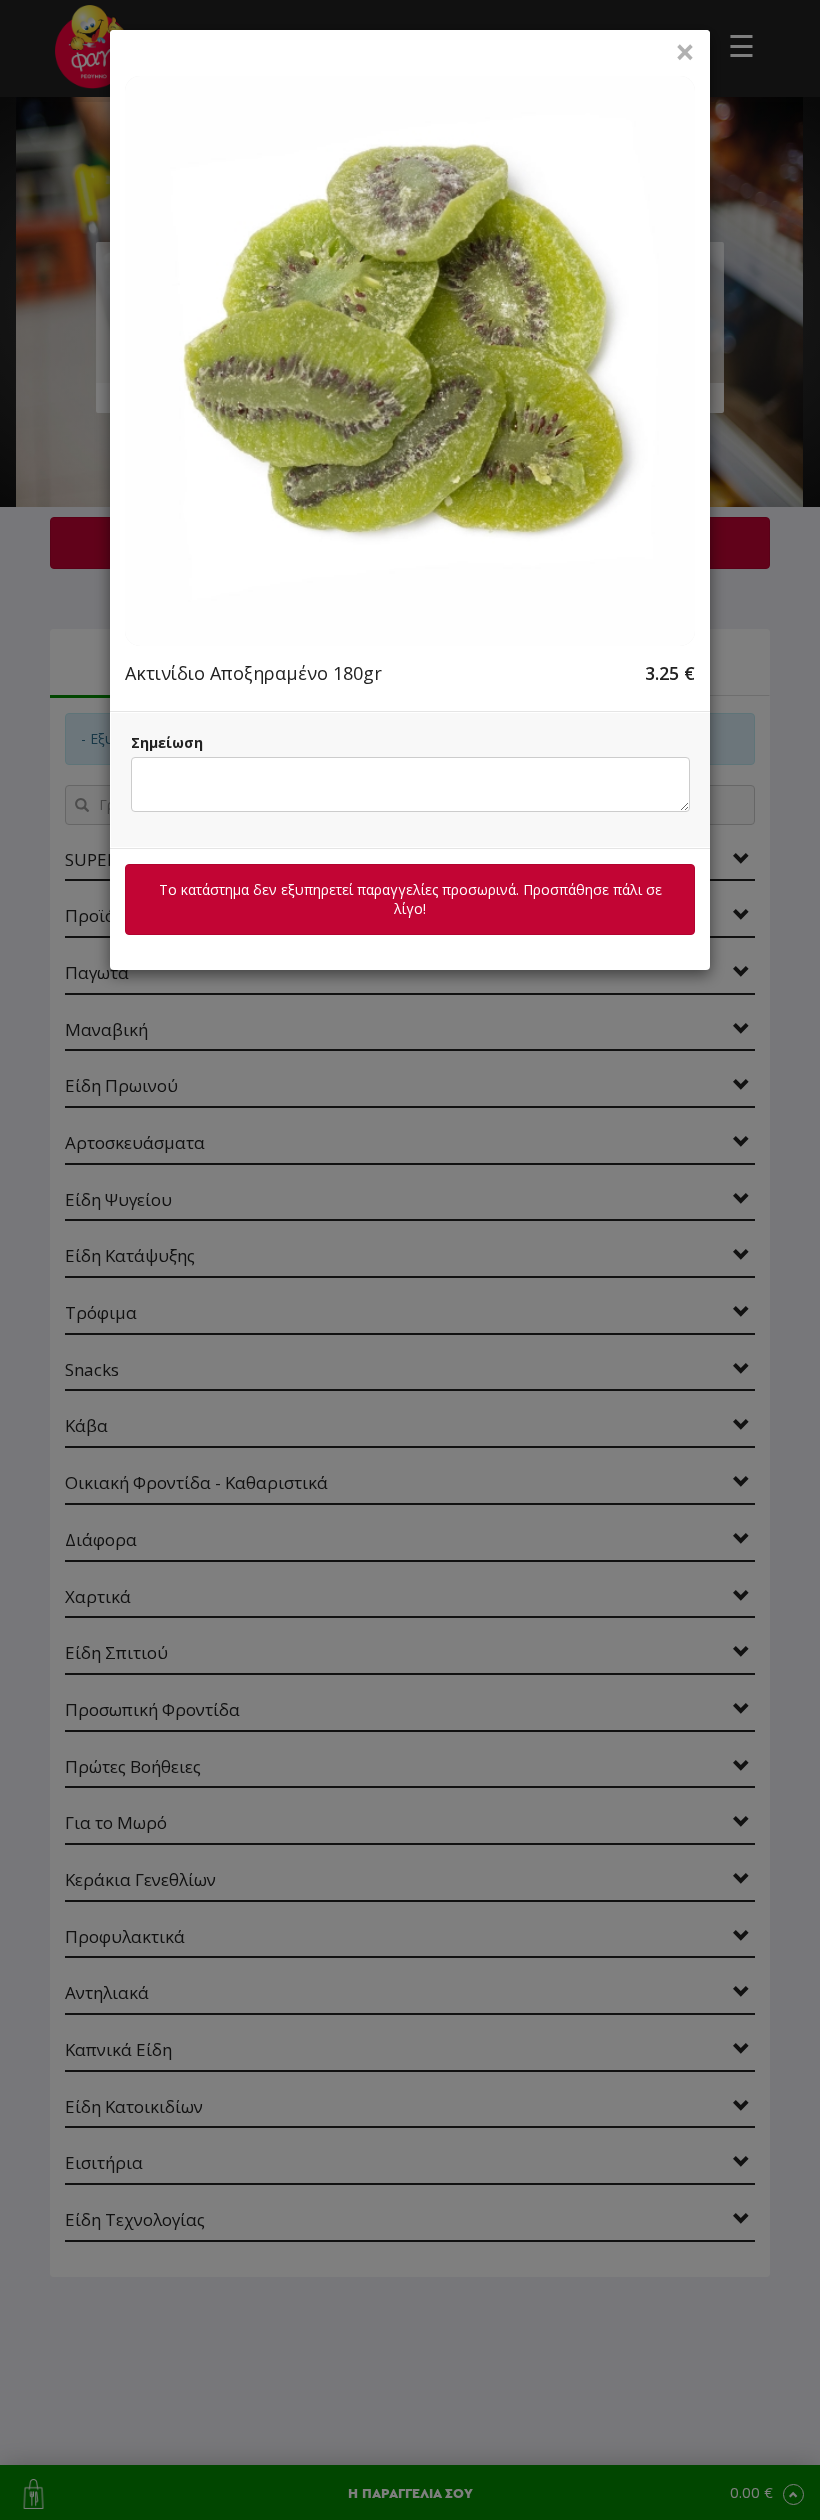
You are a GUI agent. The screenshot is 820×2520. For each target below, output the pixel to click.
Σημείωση (167, 742)
